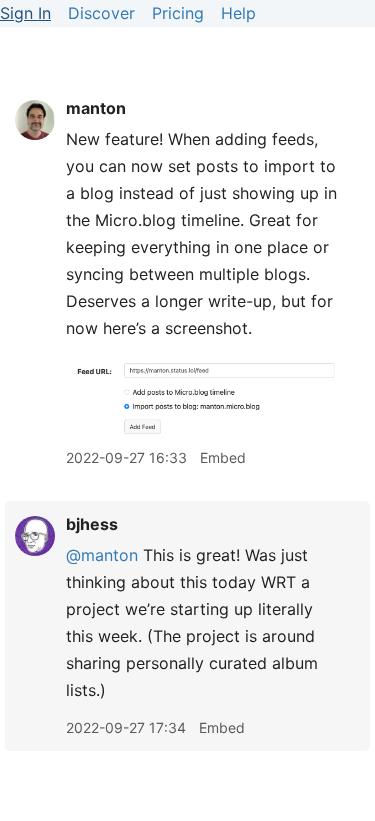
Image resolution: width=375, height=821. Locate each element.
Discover (101, 13)
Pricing (178, 13)
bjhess (92, 524)
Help (238, 13)
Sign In (25, 13)
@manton (102, 555)
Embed (223, 457)
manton (96, 108)
